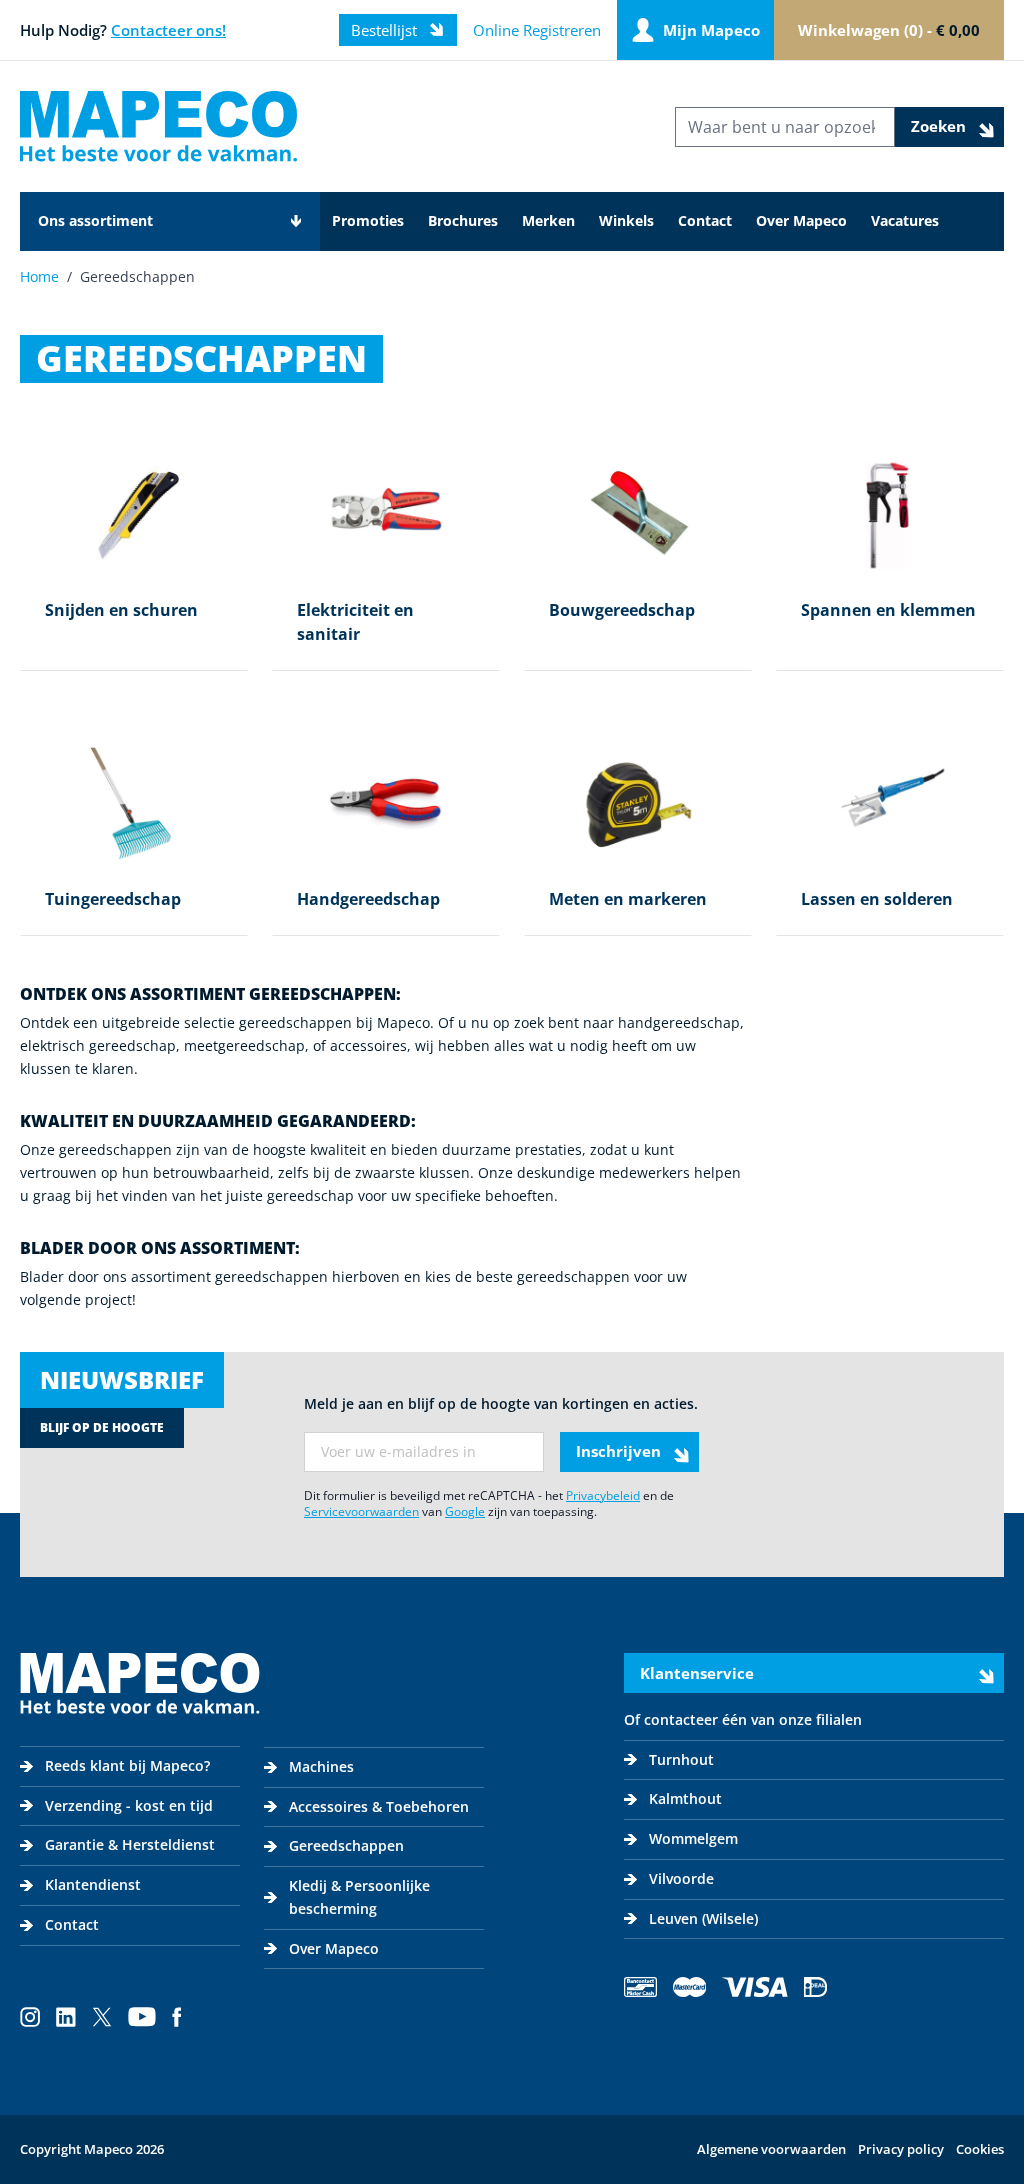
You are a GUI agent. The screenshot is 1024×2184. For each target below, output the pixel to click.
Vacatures (905, 220)
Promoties (368, 220)
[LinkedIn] (66, 2017)
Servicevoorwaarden (361, 1511)
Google (465, 1511)
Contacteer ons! (168, 30)
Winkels (626, 220)
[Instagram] (30, 2017)
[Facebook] (177, 2017)
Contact (705, 220)
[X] (102, 2017)
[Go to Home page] (158, 126)
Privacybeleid (603, 1495)
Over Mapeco (801, 220)
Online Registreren (537, 30)
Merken (548, 220)
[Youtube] (142, 2017)
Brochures (463, 220)
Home (39, 276)
